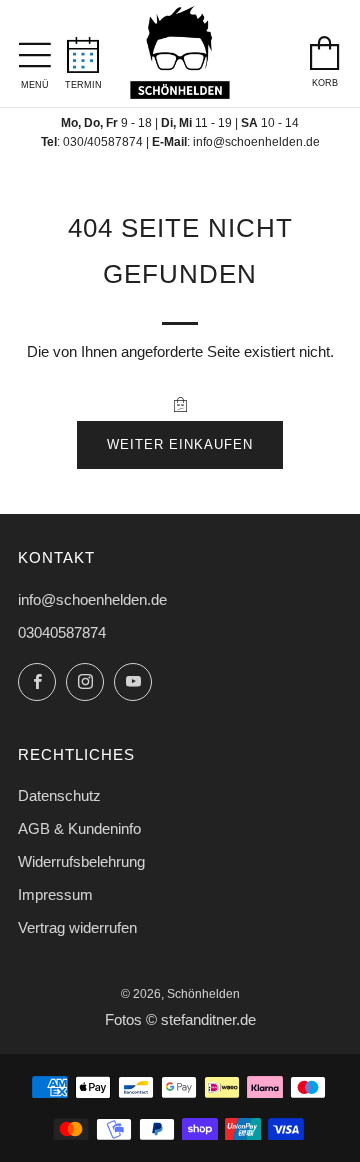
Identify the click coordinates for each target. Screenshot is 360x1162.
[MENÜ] (35, 50)
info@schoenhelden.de (256, 142)
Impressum (55, 894)
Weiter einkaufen (180, 444)
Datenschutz (59, 795)
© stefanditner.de (201, 1020)
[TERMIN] (83, 49)
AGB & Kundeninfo (79, 828)
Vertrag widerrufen (77, 927)
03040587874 (62, 632)
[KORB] (325, 48)
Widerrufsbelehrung (81, 861)
